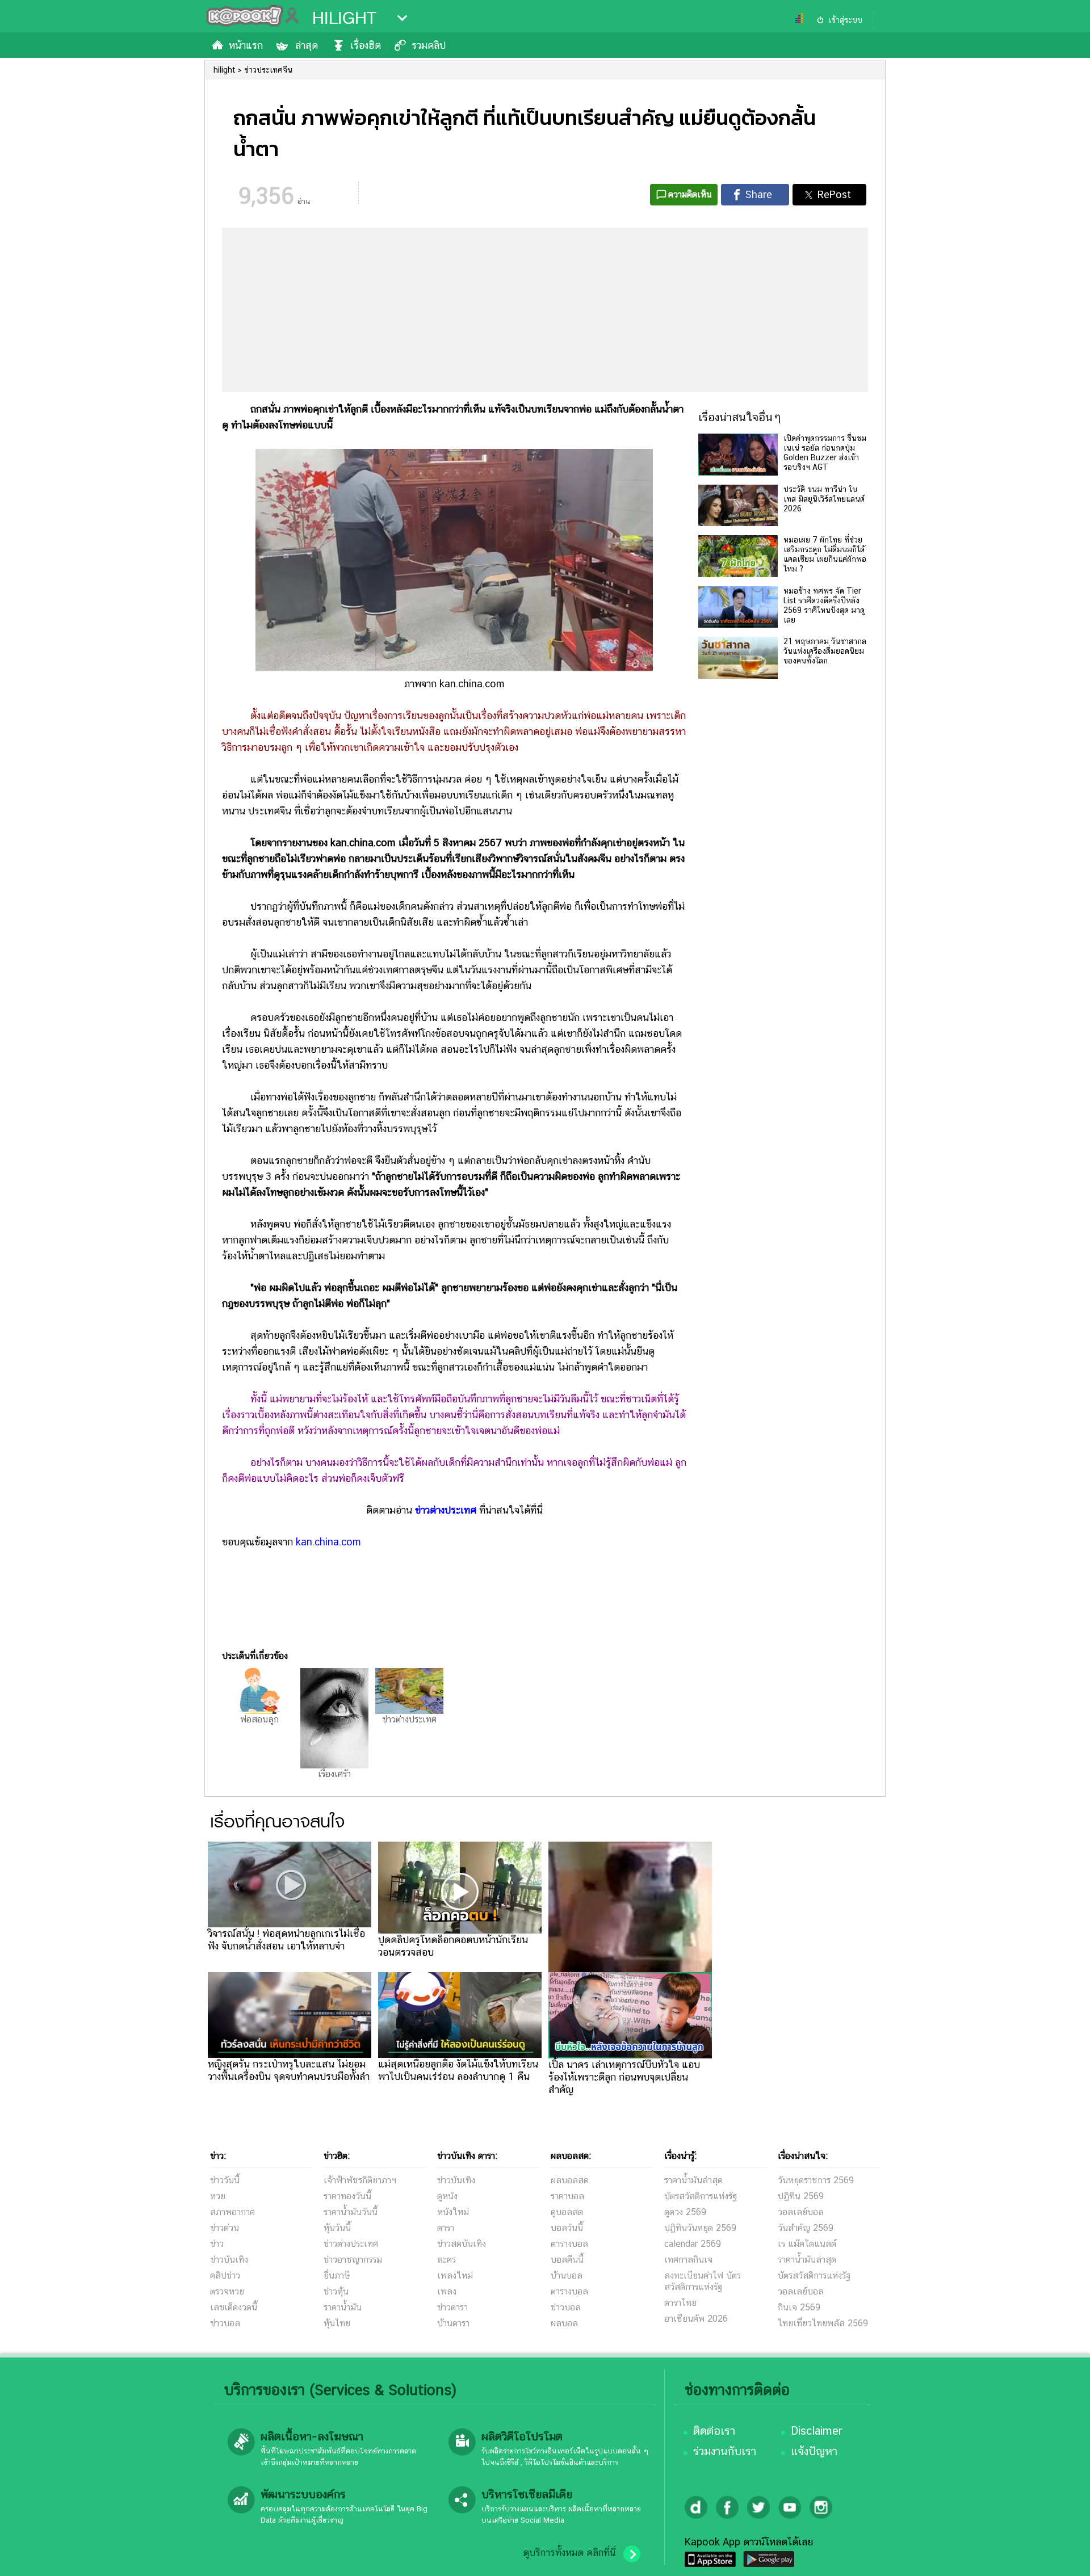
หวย (218, 2196)
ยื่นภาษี (337, 2275)
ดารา (446, 2228)
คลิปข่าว (225, 2275)
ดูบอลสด (567, 2212)
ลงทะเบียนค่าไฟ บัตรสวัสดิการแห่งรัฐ (703, 2281)
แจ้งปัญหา (814, 2451)
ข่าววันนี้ (225, 2180)
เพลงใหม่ (455, 2275)
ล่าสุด (307, 45)
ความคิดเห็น (690, 194)
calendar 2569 (693, 2244)
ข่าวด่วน (225, 2228)
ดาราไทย (680, 2303)
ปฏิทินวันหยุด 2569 (700, 2228)
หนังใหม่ (453, 2212)
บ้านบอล (567, 2275)
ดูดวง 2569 (685, 2212)
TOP (1062, 2556)
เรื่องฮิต (366, 45)
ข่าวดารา (452, 2307)
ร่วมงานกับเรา (725, 2451)
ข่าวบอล (225, 2323)
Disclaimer (817, 2431)
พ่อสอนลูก (259, 1719)
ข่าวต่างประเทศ (446, 1510)
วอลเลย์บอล (801, 2212)
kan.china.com (328, 1542)
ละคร (447, 2260)
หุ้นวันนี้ (337, 2228)
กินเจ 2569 (799, 2307)
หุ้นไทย (337, 2323)
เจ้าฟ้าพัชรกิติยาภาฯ (360, 2180)
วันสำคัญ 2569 (806, 2228)
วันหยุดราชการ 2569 (816, 2180)
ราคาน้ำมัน (343, 2307)
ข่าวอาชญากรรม (353, 2260)
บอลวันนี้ (567, 2228)
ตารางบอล (569, 2244)
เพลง (447, 2291)
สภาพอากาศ (232, 2212)
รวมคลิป (429, 45)
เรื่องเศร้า (334, 1774)
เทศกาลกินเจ (688, 2260)
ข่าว (217, 2244)
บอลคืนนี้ (567, 2260)
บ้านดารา (453, 2323)
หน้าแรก (246, 45)
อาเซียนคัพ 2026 (696, 2319)
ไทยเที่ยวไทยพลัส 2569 (823, 2323)
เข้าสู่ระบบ (845, 20)
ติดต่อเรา (714, 2431)
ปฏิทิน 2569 (801, 2196)
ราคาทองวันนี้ (347, 2196)
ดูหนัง (447, 2196)
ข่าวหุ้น (336, 2291)
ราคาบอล (567, 2196)
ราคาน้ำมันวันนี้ (351, 2212)
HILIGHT (344, 18)
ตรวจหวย (227, 2291)
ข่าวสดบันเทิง (462, 2244)
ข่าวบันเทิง (229, 2260)
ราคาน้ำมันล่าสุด (693, 2180)
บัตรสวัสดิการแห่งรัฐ (701, 2196)
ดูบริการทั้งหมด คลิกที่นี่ (569, 2553)
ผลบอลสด (570, 2180)
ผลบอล (564, 2323)
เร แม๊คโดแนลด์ (807, 2244)
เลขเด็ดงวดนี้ (234, 2307)
